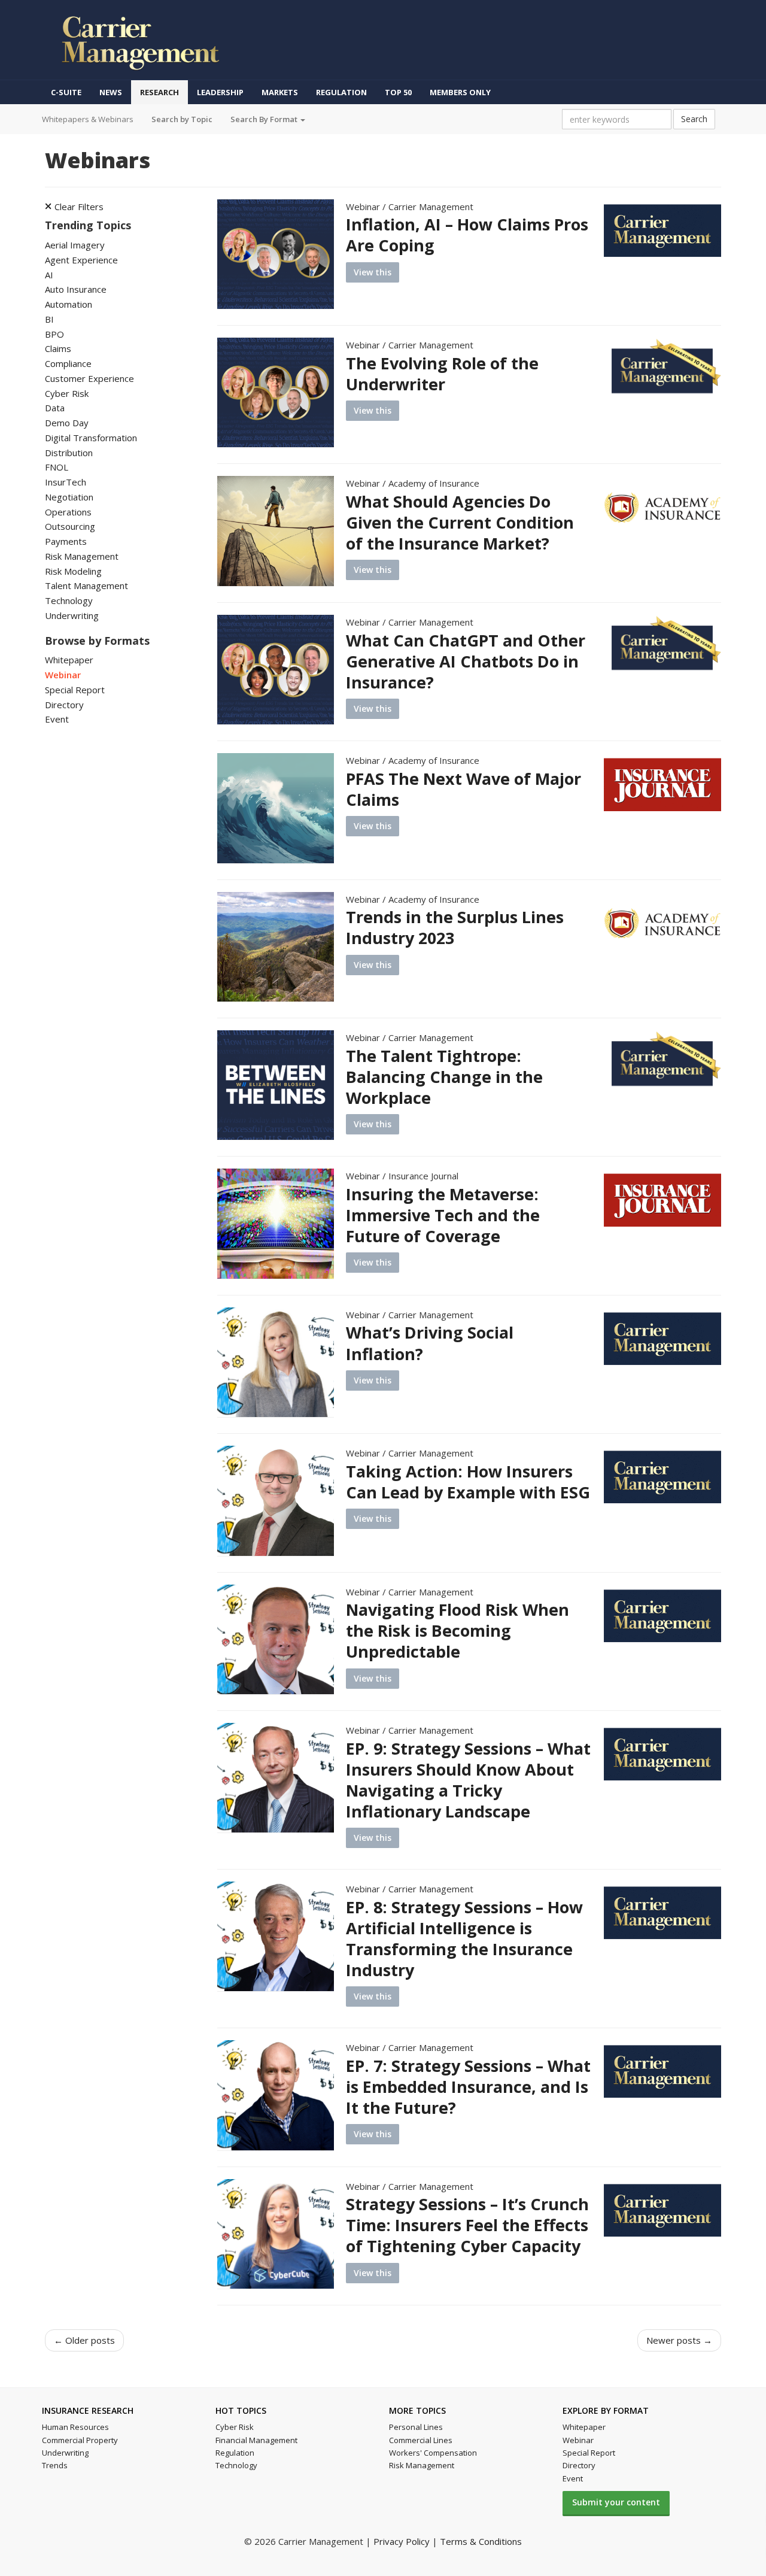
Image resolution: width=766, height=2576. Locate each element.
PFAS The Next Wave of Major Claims (463, 789)
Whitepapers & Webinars (88, 119)
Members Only (460, 92)
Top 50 (398, 92)
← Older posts (84, 2340)
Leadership (220, 92)
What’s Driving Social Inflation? (430, 1343)
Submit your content (616, 2502)
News (111, 92)
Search (694, 119)
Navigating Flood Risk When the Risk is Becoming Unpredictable (458, 1630)
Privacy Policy (402, 2541)
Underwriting (72, 615)
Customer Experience (89, 378)
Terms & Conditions (481, 2541)
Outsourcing (70, 526)
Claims (58, 348)
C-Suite (66, 92)
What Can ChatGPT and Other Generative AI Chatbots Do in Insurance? (466, 661)
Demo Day (67, 423)
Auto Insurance (76, 289)
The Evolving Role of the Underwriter (442, 374)
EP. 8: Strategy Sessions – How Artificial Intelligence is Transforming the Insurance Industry (464, 1938)
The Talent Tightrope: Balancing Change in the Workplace (444, 1077)
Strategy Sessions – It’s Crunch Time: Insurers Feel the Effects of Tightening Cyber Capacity (467, 2225)
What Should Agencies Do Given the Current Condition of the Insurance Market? (460, 522)
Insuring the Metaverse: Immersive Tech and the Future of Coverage (443, 1215)
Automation (69, 304)
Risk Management (82, 556)
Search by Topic (182, 119)
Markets (280, 92)
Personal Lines (416, 2427)
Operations (68, 512)
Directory (64, 705)
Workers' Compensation (433, 2453)
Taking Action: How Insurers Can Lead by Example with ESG (468, 1482)
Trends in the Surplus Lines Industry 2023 (455, 927)
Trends (55, 2465)
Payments (66, 541)
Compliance (68, 363)
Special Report (75, 690)
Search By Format (265, 119)
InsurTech (66, 482)
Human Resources (75, 2427)
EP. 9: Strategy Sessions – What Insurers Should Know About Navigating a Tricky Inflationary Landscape (468, 1780)
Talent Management (86, 585)
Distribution (69, 453)
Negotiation (69, 497)
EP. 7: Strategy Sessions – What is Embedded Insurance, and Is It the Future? (468, 2087)
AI (49, 275)
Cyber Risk (67, 393)
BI (49, 319)
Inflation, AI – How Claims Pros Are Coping (467, 235)
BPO (54, 334)
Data (55, 408)
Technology (69, 600)
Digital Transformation (91, 438)
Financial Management (256, 2440)
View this (373, 272)
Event (57, 719)
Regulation (341, 92)
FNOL (57, 467)
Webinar (63, 675)
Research (159, 92)
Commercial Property (80, 2440)
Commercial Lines (421, 2440)
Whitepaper (69, 660)
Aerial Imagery (75, 245)
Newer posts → (679, 2340)
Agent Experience (81, 260)
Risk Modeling (73, 571)
